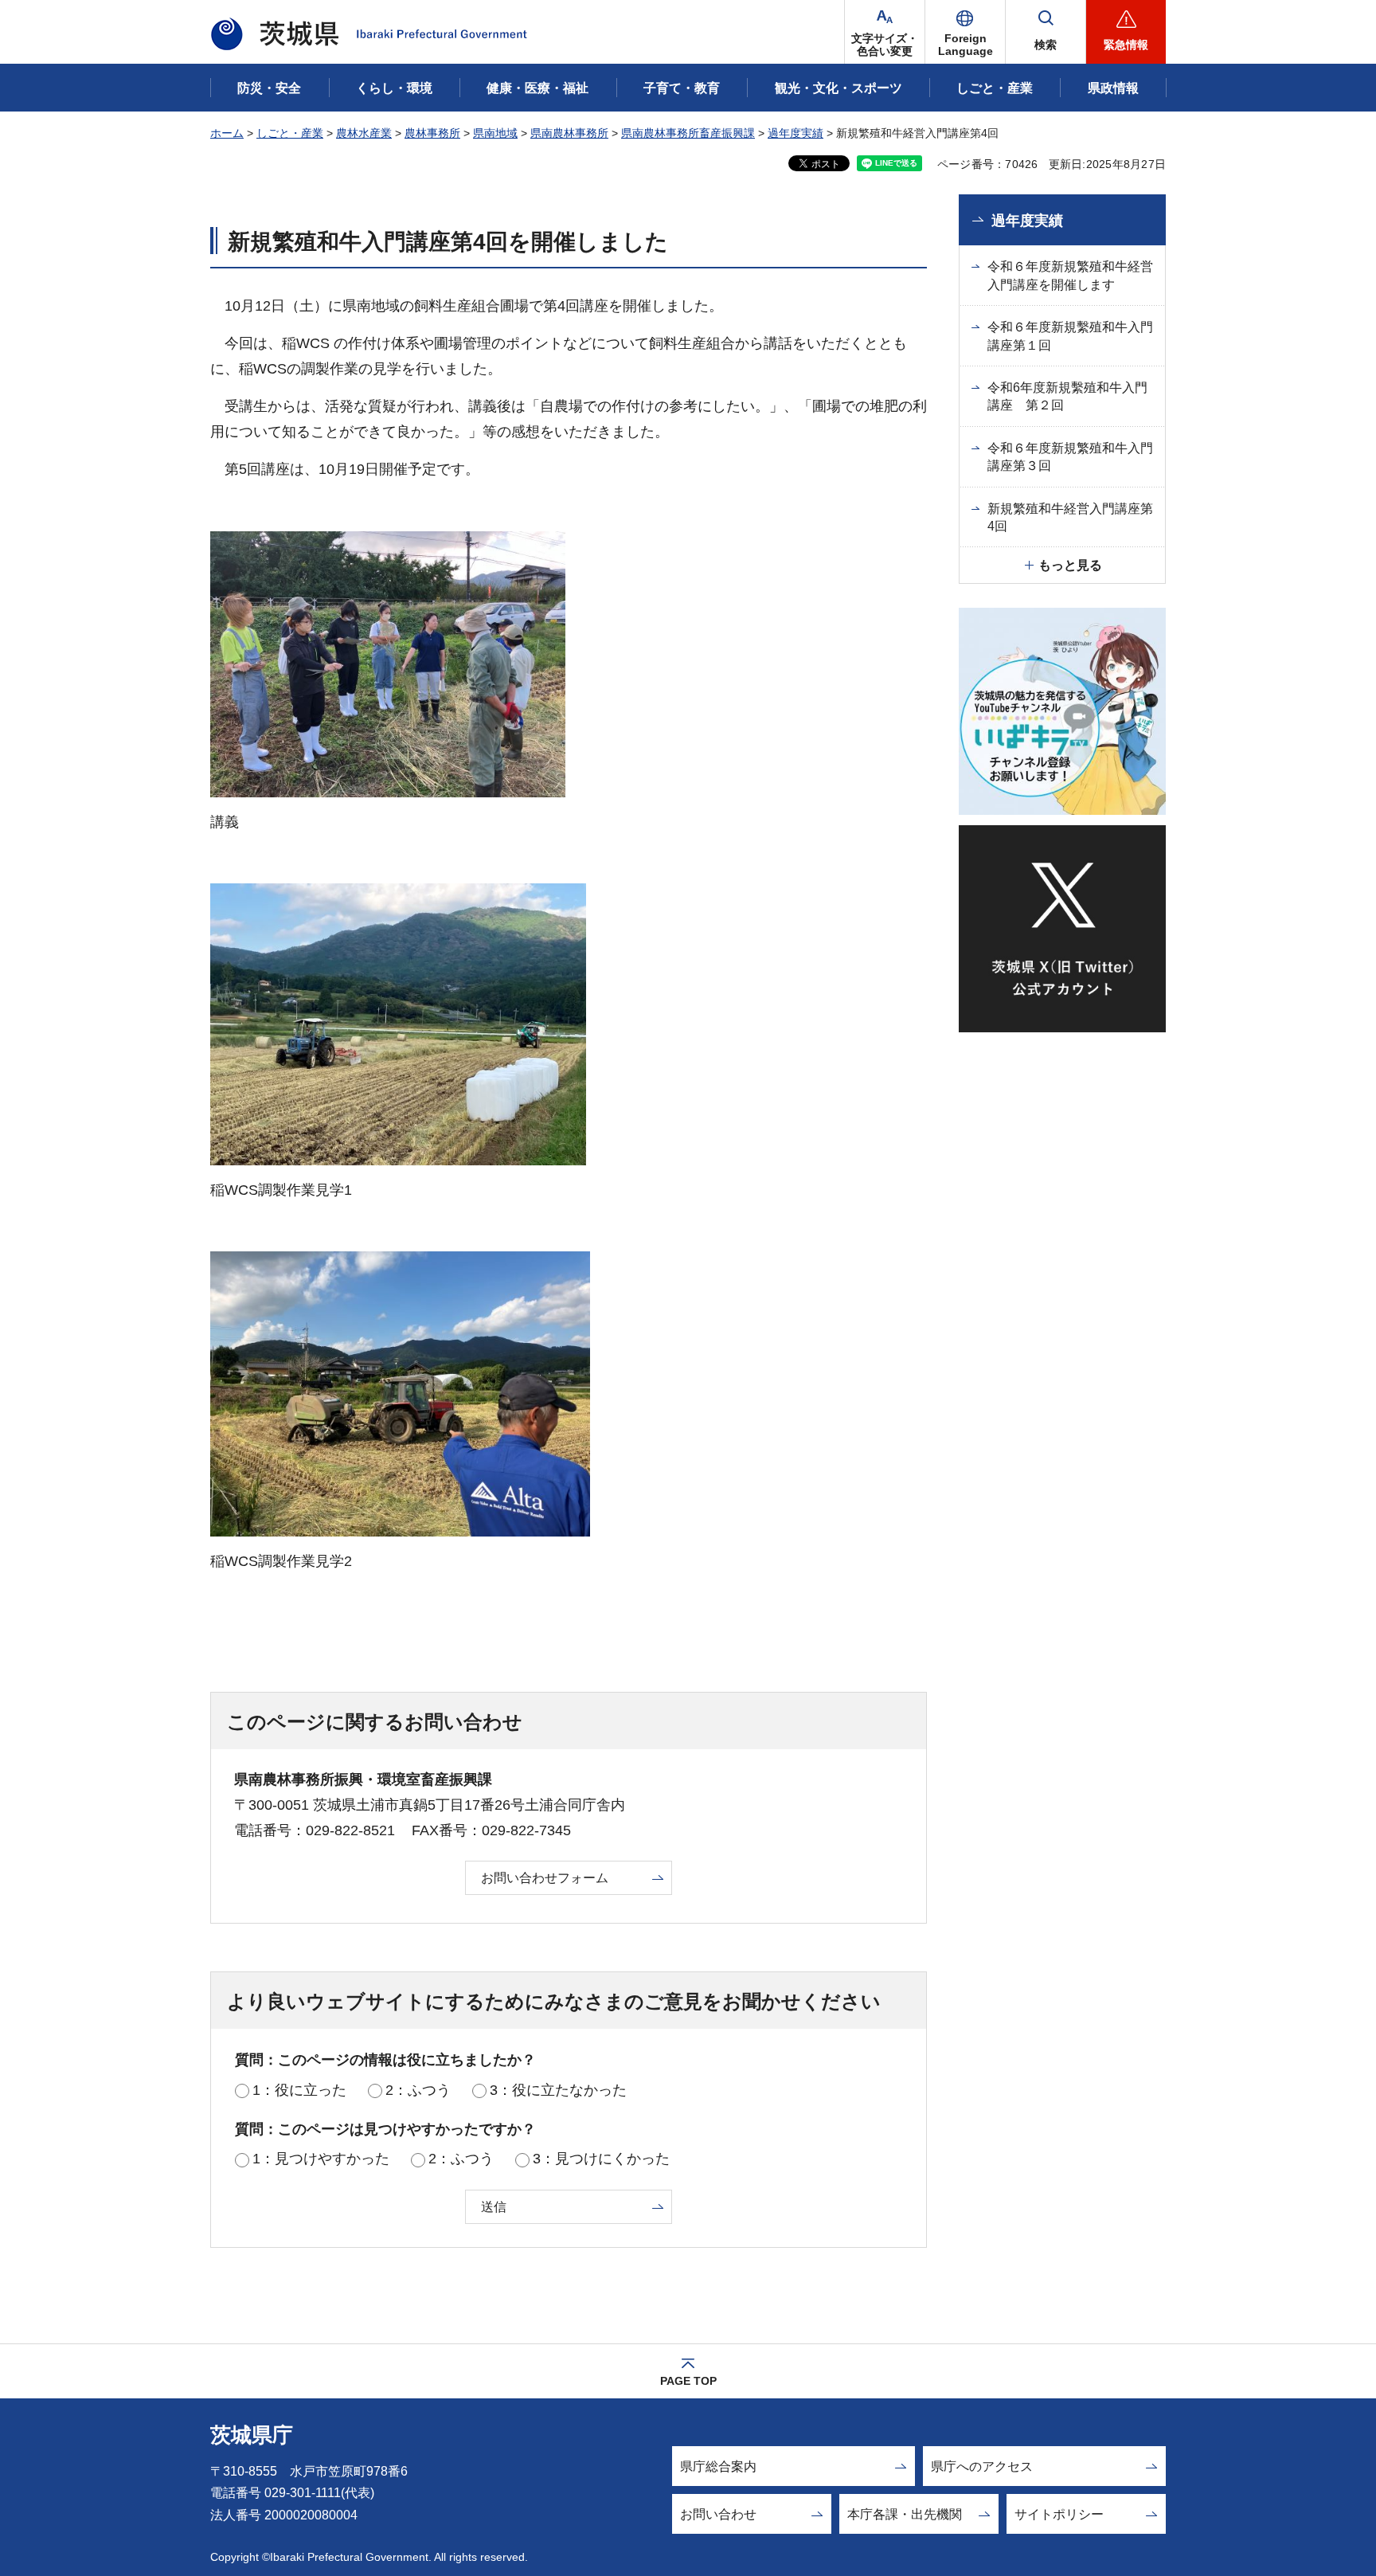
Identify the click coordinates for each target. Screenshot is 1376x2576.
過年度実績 (795, 133)
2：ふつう (418, 2090)
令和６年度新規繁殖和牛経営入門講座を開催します (1070, 275)
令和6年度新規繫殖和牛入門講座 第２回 (1067, 396)
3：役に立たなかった (558, 2090)
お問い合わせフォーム (545, 1878)
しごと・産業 (290, 133)
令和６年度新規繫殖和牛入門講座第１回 (1070, 336)
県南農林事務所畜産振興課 (688, 133)
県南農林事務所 (569, 133)
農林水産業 (364, 133)
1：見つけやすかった (321, 2159)
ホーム (227, 133)
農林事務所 (432, 133)
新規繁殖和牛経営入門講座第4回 (1070, 517)
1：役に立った (299, 2090)
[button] (965, 32)
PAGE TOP (688, 2381)
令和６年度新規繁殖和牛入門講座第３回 (1070, 457)
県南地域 (495, 133)
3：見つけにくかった (601, 2159)
